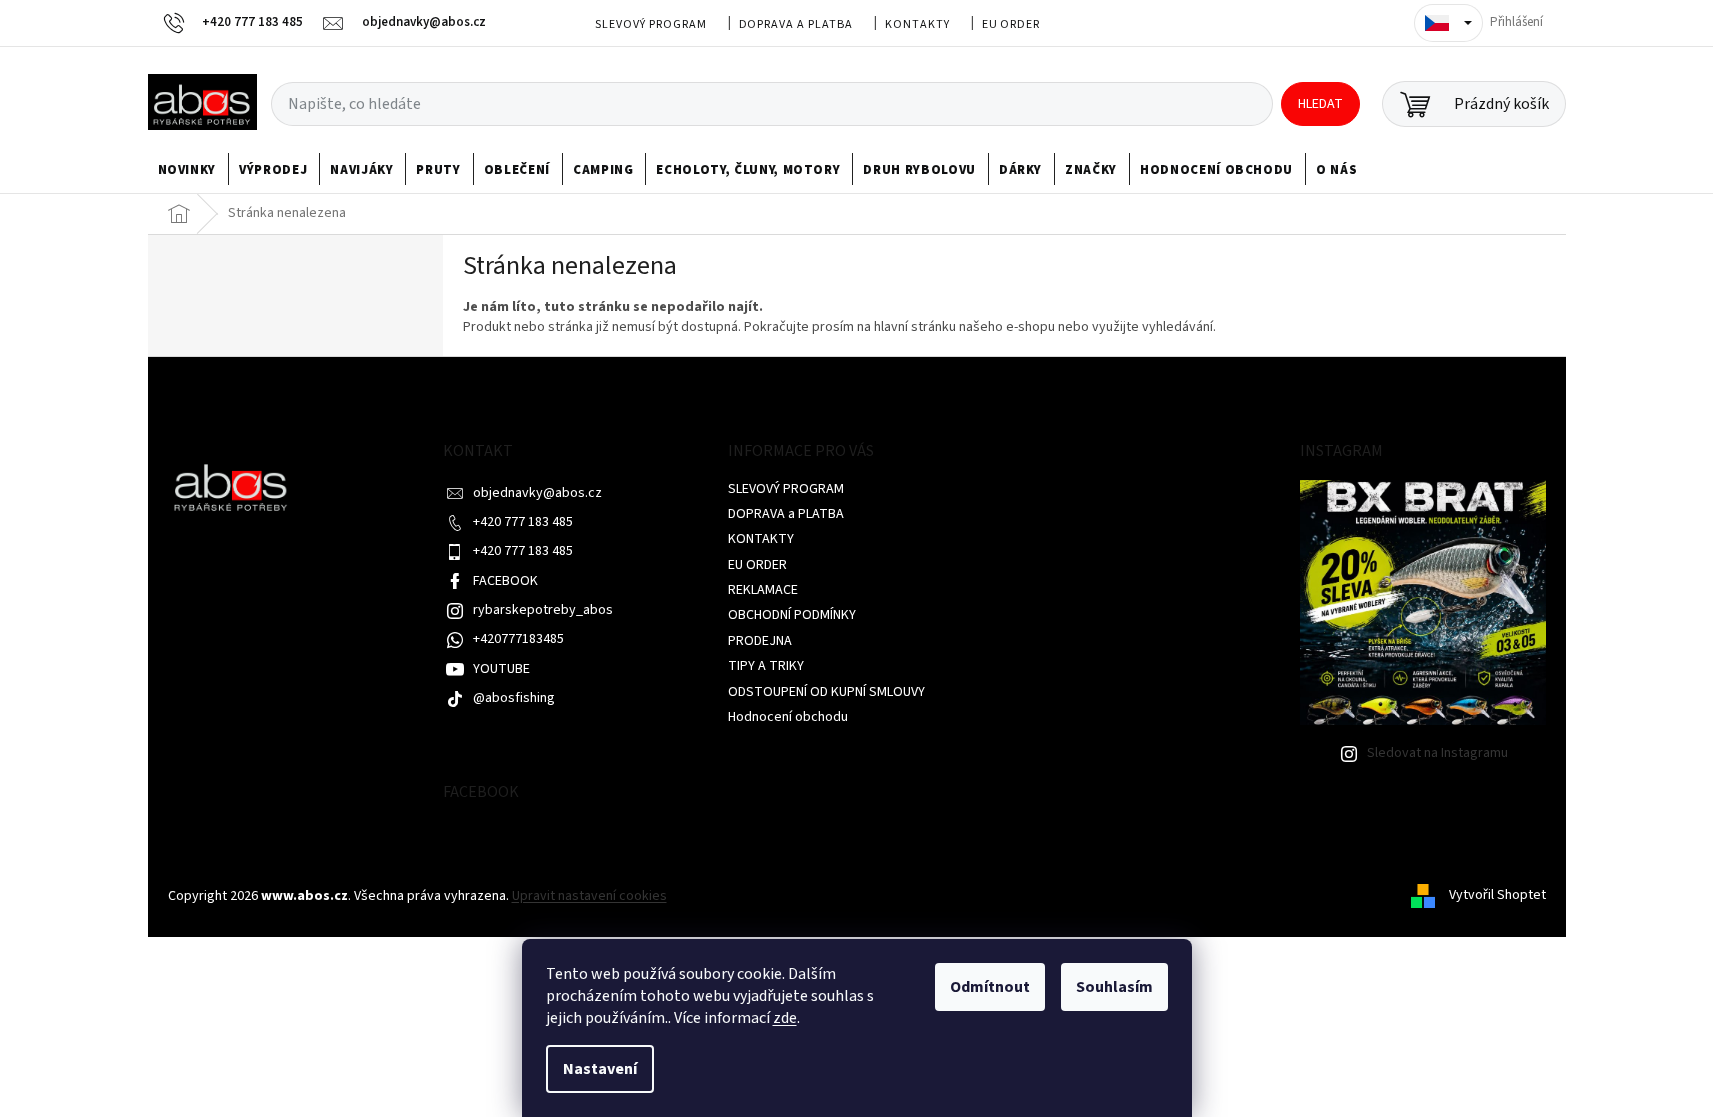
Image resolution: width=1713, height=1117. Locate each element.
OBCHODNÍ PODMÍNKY (792, 615)
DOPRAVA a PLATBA (796, 24)
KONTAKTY (917, 24)
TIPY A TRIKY (766, 666)
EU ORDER (1011, 24)
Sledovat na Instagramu (1437, 753)
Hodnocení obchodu (788, 717)
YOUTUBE (501, 669)
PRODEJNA (760, 641)
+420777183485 (518, 639)
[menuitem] (187, 170)
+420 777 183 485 (523, 522)
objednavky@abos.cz (537, 493)
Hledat (1320, 104)
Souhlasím (1114, 987)
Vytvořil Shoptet (1497, 896)
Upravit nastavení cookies (589, 896)
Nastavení (600, 1069)
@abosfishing (514, 698)
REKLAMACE (763, 590)
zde (785, 1018)
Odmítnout (990, 987)
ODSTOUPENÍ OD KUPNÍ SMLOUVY (826, 692)
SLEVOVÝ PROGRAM (650, 24)
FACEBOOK (505, 581)
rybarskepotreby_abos (543, 610)
